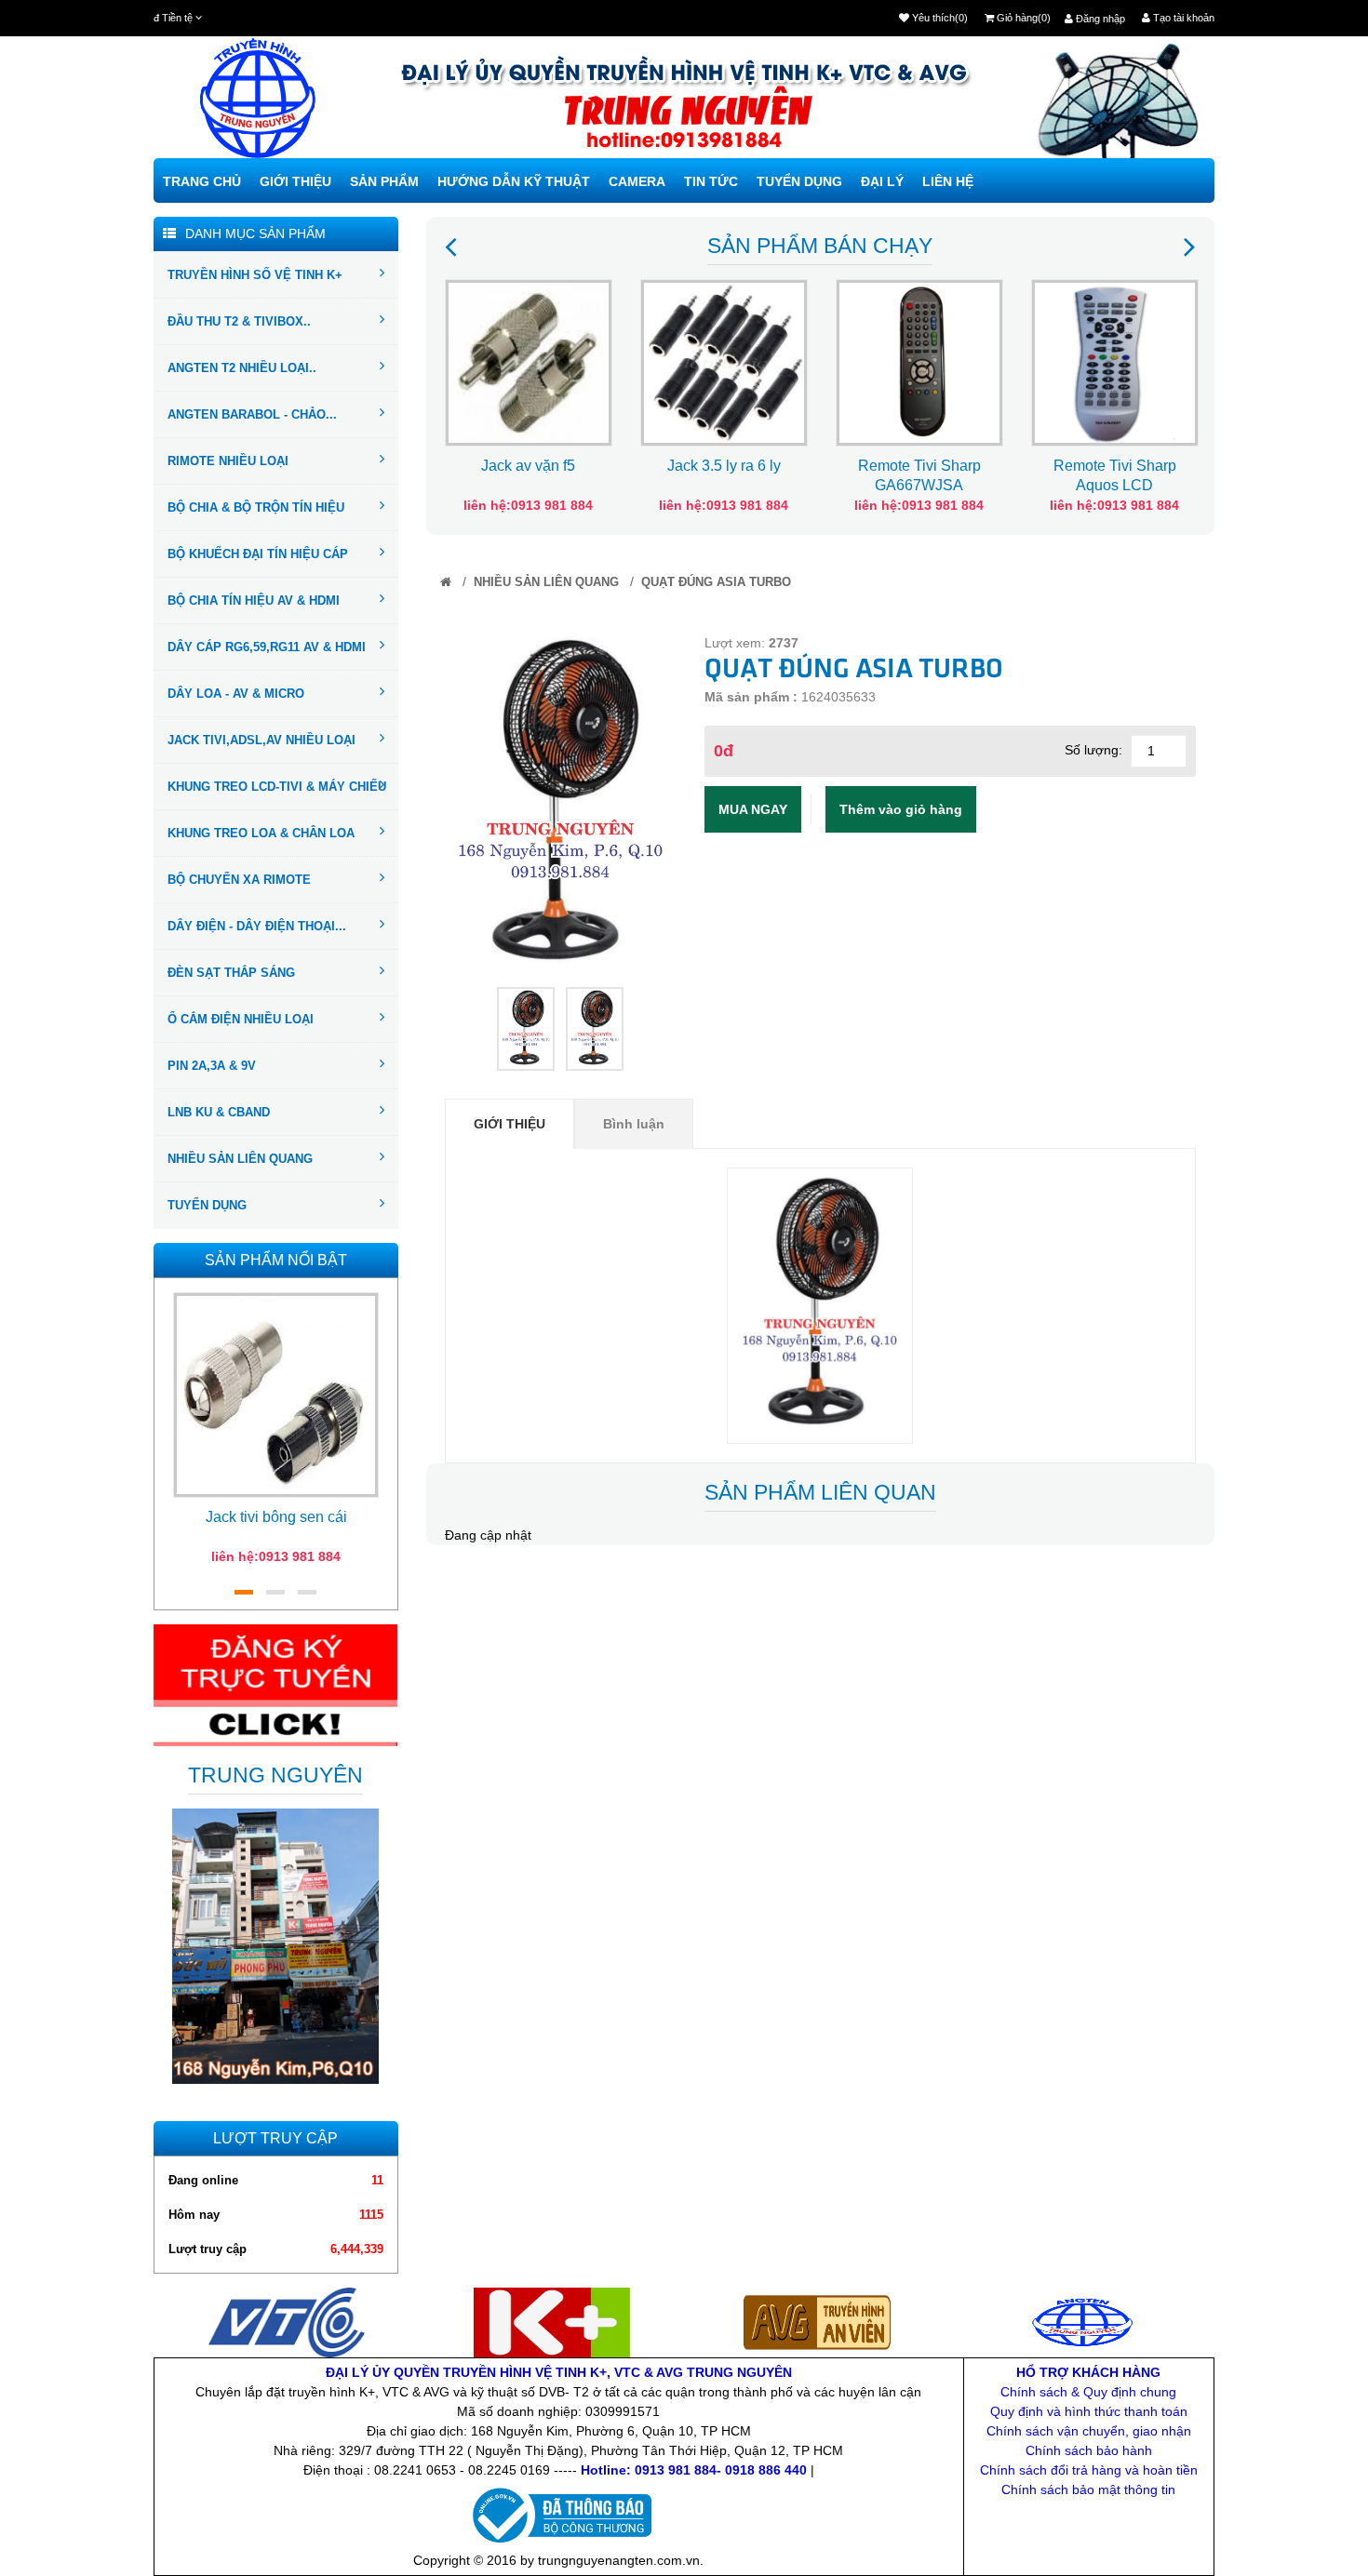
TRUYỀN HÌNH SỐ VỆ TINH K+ (255, 275)
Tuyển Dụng (799, 181)
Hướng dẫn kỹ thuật (514, 181)
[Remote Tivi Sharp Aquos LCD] (1115, 361)
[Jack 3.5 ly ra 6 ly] (724, 361)
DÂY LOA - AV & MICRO (236, 694)
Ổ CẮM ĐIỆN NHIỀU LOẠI (241, 1019)
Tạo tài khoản (1182, 18)
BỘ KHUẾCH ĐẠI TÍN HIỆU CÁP (258, 554)
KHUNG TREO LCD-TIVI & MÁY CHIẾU (277, 787)
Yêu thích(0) (939, 18)
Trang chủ (202, 181)
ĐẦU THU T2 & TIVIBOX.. (239, 321)
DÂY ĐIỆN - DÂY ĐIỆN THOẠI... (257, 926)
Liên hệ (948, 181)
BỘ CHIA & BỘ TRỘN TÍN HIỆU (256, 507)
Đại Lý (882, 181)
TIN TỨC (711, 181)
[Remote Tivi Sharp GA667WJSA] (919, 361)
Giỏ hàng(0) (1022, 18)
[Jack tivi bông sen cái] (276, 1394)
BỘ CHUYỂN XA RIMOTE (239, 880)
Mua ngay (753, 809)
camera (637, 181)
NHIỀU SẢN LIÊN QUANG (240, 1159)
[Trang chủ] (446, 582)
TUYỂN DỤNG (207, 1205)
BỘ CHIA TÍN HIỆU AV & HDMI (254, 601)
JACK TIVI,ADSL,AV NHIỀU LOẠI (262, 740)
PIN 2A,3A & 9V (212, 1066)
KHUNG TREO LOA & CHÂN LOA (261, 833)
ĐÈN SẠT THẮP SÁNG (231, 973)
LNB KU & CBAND (219, 1112)
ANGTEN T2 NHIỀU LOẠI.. (242, 368)
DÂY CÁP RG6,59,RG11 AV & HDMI (267, 647)
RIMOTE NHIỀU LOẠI (228, 461)
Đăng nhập (1099, 19)
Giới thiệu (295, 181)
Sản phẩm (384, 181)
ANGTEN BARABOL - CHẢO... (252, 414)
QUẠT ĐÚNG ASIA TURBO (716, 582)
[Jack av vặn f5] (529, 361)
